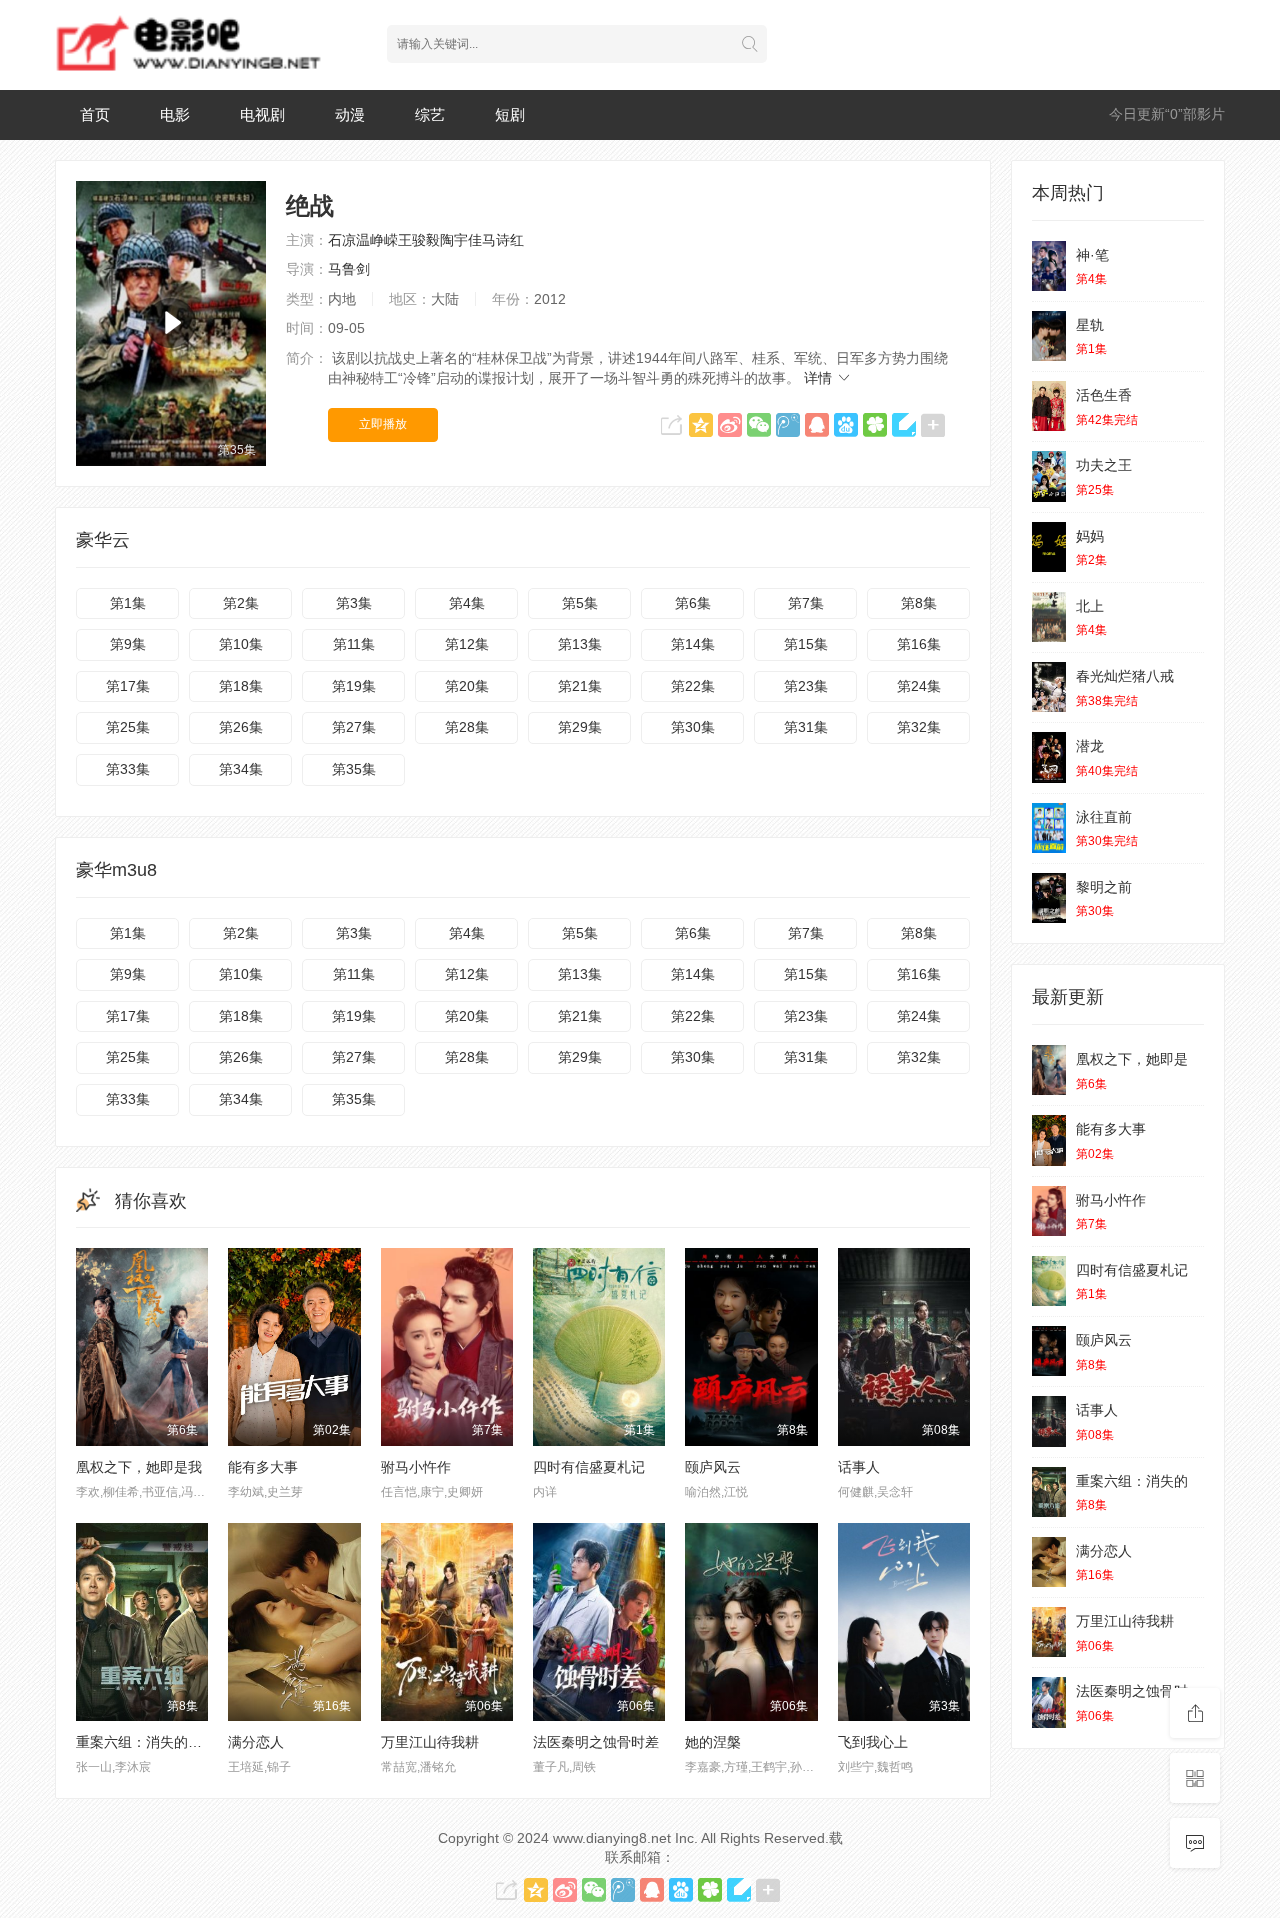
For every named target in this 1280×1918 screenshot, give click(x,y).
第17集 (128, 686)
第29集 (580, 727)
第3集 (354, 603)
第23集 (806, 686)
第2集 (241, 603)
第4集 (467, 603)
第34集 (241, 769)
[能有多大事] (1049, 1140)
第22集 (693, 686)
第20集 (467, 686)
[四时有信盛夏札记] (1049, 1281)
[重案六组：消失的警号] (1049, 1492)
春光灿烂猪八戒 (1125, 676)
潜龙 (1090, 746)
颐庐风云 (713, 1467)
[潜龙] (1049, 757)
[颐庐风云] (1049, 1351)
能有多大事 (263, 1467)
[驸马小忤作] (1049, 1211)
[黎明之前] (1049, 898)
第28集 (467, 727)
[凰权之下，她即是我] (1049, 1070)
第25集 (128, 727)
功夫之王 (1104, 465)
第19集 (354, 686)
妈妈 (1090, 536)
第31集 (806, 727)
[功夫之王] (1049, 476)
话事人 (859, 1467)
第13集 (580, 644)
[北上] (1049, 617)
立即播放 (383, 424)
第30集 (693, 727)
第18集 (241, 686)
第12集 (467, 644)
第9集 (128, 644)
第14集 (693, 644)
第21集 (580, 686)
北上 (1090, 606)
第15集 (806, 644)
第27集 (354, 727)
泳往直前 (1104, 817)
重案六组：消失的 (1132, 1481)
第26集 (241, 727)
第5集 (580, 603)
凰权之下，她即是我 (139, 1467)
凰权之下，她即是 (1132, 1059)
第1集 (128, 603)
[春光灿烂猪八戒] (1049, 687)
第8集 (919, 603)
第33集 (128, 769)
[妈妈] (1049, 547)
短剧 (510, 114)
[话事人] (1049, 1421)
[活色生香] (1049, 406)
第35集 (354, 769)
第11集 (354, 644)
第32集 (919, 727)
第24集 (919, 686)
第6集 (693, 603)
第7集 (806, 603)
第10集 (241, 644)
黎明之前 (1104, 887)
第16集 (919, 644)
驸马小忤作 (416, 1467)
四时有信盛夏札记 (589, 1467)
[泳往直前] (1049, 828)
